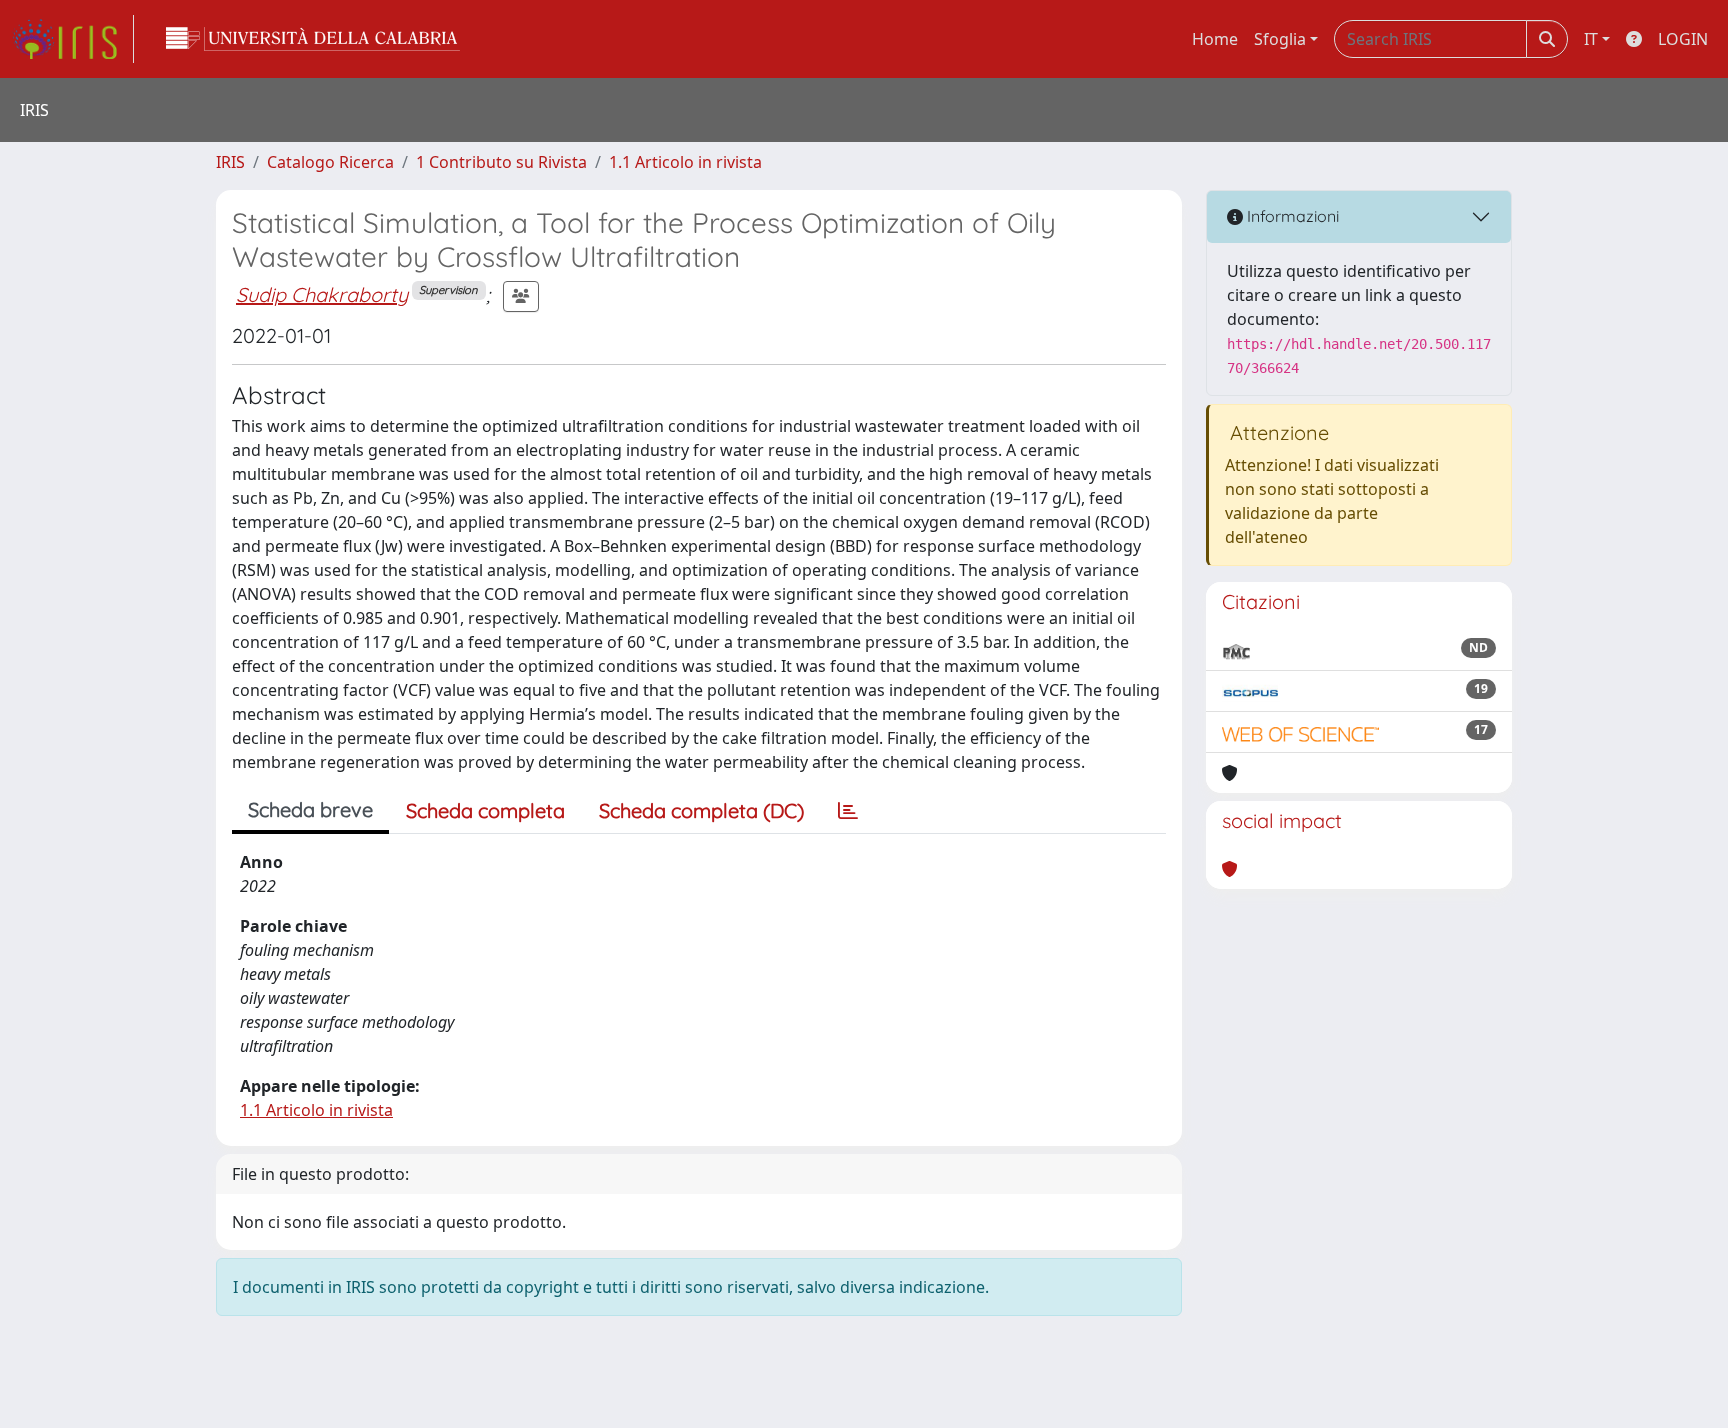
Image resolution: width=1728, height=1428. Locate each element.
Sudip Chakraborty (322, 294)
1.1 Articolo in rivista (685, 162)
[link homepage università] (313, 39)
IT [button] (1591, 39)
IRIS (230, 162)
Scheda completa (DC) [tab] (701, 810)
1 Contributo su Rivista (501, 162)
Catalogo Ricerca (330, 162)
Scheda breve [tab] (310, 809)
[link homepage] (73, 39)
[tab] (848, 811)
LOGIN (1683, 39)
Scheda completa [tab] (485, 810)
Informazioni (1291, 216)
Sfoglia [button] (1280, 39)
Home (1215, 39)
